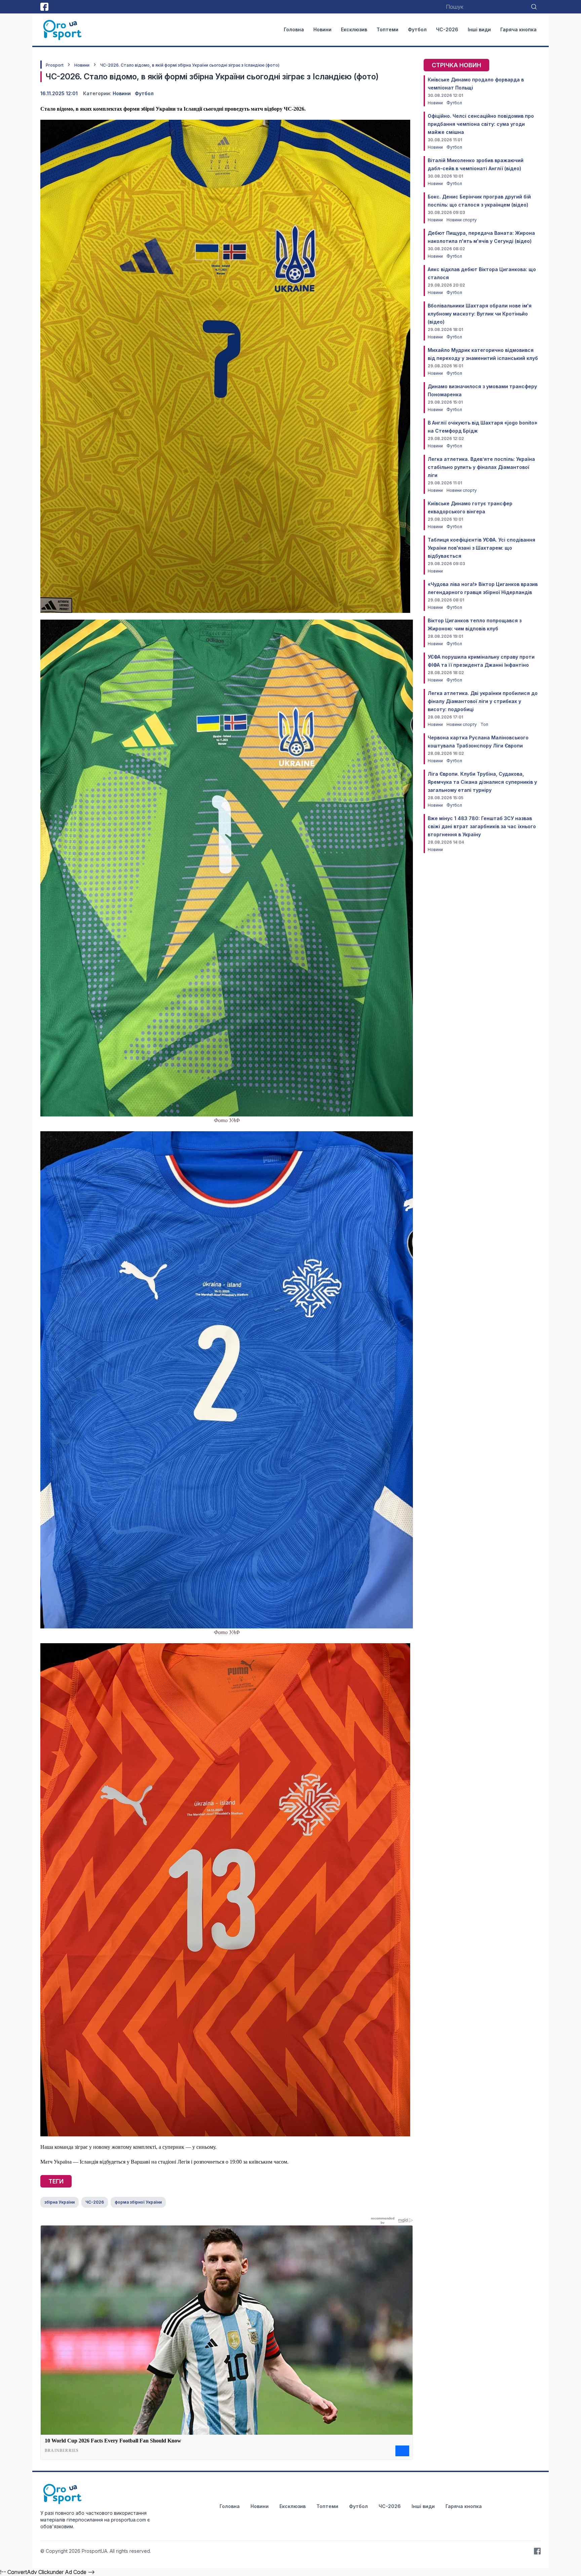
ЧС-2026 (447, 29)
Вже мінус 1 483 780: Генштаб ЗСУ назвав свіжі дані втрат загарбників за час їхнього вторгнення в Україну (482, 826)
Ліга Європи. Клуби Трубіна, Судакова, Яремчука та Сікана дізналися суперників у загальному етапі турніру (482, 782)
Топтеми (388, 29)
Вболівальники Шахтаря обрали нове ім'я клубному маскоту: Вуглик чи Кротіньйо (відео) (480, 314)
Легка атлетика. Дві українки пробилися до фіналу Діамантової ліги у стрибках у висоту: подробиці (483, 701)
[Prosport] (63, 30)
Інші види (479, 29)
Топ (484, 724)
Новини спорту (462, 220)
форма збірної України (138, 2202)
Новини (322, 29)
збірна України (60, 2202)
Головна (294, 29)
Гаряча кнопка (518, 29)
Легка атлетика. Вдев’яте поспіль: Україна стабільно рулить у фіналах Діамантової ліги (481, 467)
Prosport (55, 65)
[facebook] (44, 7)
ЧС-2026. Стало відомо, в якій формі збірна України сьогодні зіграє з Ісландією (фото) (190, 65)
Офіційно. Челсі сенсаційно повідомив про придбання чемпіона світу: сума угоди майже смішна (481, 124)
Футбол (417, 29)
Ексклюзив (354, 29)
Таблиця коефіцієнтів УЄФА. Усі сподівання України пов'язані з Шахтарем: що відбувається (481, 548)
